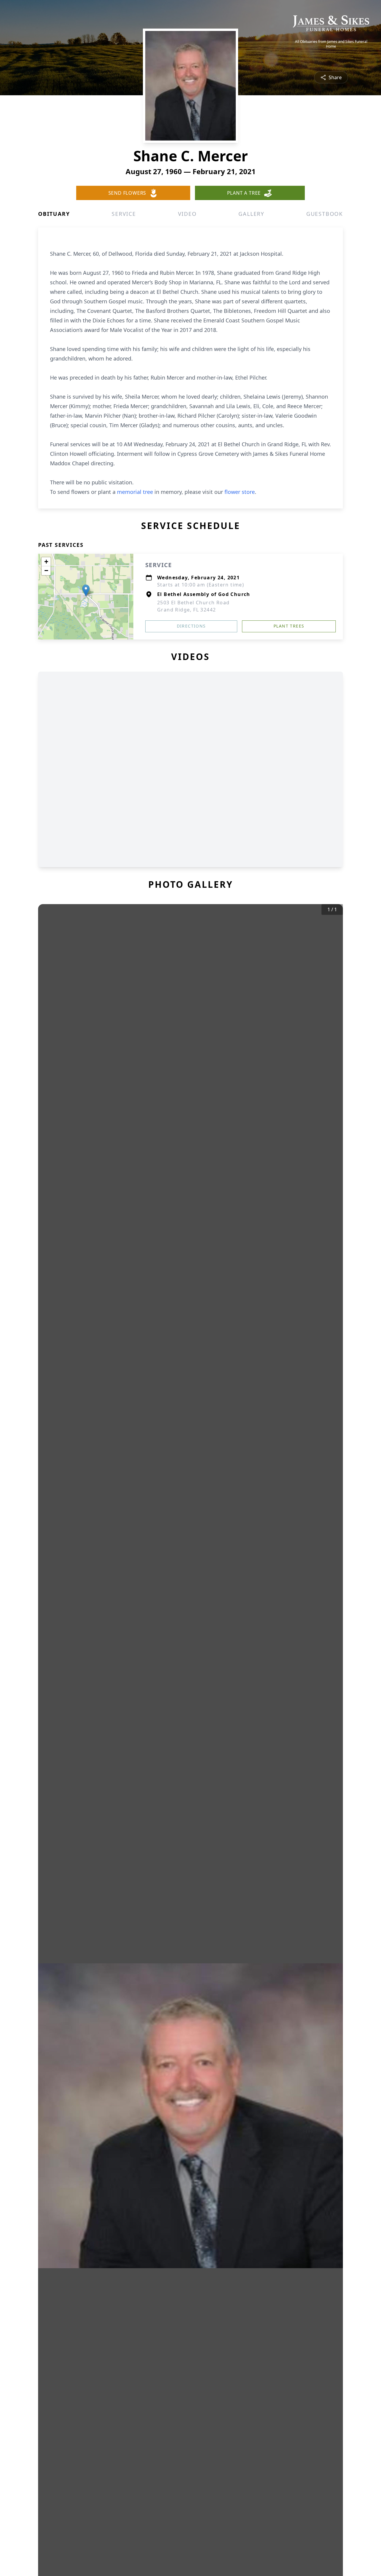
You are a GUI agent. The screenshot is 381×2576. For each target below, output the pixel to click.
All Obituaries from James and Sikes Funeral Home (331, 44)
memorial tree (135, 492)
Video (187, 214)
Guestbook (325, 214)
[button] (86, 590)
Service (124, 214)
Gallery (251, 214)
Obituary (54, 214)
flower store (240, 492)
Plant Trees (289, 626)
